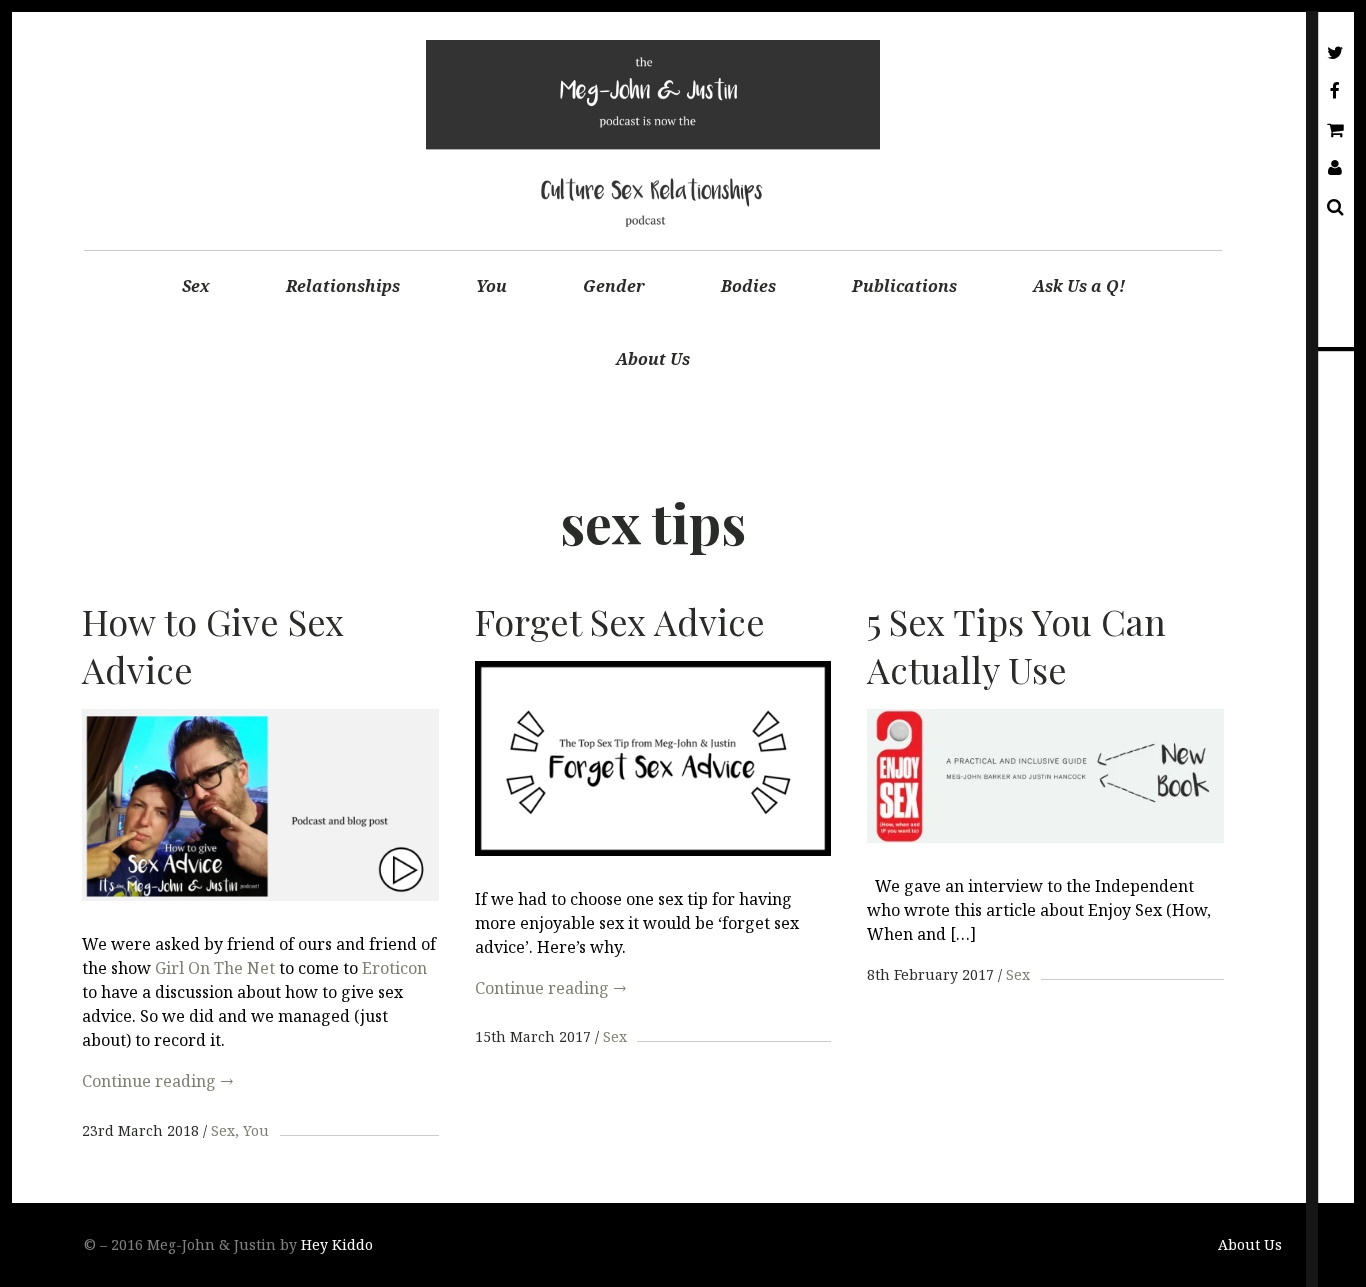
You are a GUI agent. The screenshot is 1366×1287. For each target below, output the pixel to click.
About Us (653, 359)
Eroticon (394, 968)
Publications (904, 286)
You (491, 286)
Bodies (748, 286)
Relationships (343, 286)
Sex (196, 286)
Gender (614, 286)
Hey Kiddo (337, 1244)
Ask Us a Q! (1079, 286)
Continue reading (157, 1081)
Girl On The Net (215, 968)
